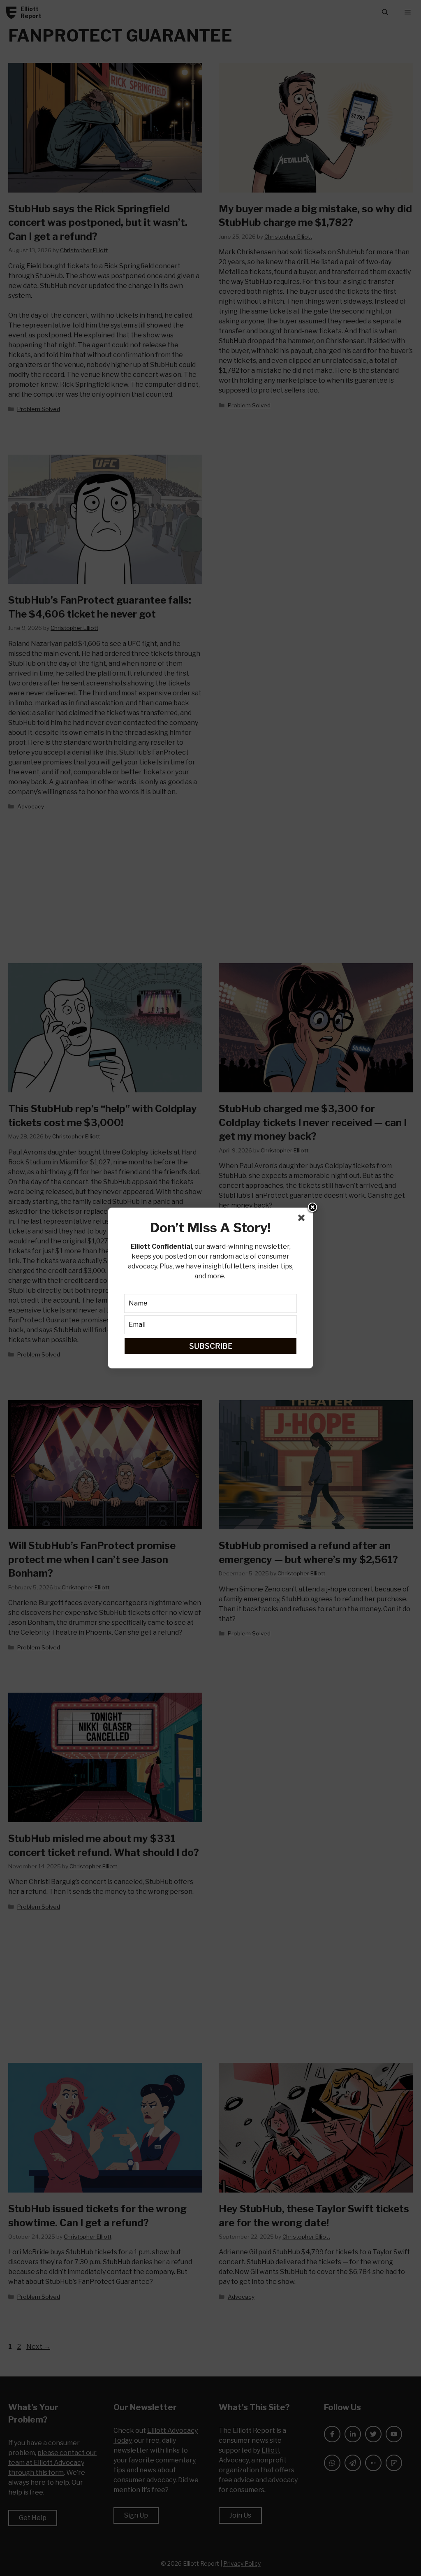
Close (312, 1208)
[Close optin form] (303, 1219)
